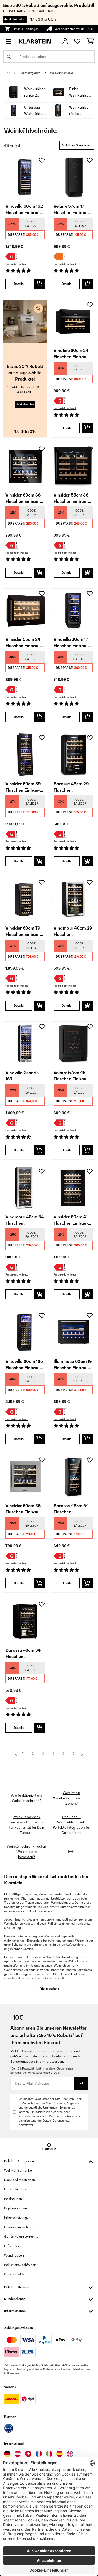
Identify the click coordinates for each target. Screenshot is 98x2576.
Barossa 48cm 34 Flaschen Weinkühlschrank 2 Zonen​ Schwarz (25, 1654)
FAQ (71, 1852)
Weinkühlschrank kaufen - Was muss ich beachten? (27, 1852)
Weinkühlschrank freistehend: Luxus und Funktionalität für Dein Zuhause (27, 1825)
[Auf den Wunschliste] (42, 160)
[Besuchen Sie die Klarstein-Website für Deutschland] (7, 2454)
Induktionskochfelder (20, 2265)
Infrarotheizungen (17, 2218)
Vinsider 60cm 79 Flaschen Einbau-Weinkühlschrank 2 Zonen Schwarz (25, 931)
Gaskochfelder (15, 2274)
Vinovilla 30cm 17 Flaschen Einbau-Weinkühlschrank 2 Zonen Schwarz (73, 643)
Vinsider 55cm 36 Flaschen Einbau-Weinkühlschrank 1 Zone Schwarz (72, 498)
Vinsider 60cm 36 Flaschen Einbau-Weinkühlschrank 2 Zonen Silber (25, 1509)
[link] (25, 177)
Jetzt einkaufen (15, 19)
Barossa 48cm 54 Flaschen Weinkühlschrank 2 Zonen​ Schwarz (73, 1509)
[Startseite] (13, 73)
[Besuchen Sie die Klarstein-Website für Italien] (49, 2454)
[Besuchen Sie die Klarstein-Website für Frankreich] (39, 2454)
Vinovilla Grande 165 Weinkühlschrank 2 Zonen (25, 1076)
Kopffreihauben (16, 2208)
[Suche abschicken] (9, 57)
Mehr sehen (49, 1988)
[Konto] (65, 41)
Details (19, 284)
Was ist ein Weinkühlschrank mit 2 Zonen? (71, 1798)
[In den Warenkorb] (39, 284)
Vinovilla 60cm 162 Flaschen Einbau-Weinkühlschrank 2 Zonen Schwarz (25, 210)
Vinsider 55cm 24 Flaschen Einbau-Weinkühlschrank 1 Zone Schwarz (24, 643)
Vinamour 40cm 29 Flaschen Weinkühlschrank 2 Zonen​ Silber (73, 931)
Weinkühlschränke (62, 73)
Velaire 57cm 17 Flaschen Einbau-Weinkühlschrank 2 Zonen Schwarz (73, 210)
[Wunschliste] (77, 41)
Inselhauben (13, 2199)
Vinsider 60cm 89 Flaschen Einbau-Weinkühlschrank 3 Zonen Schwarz (25, 787)
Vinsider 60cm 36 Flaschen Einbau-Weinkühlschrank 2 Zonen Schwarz (25, 498)
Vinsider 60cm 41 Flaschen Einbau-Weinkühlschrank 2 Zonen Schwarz (73, 1220)
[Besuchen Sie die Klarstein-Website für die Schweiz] (28, 2454)
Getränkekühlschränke (21, 2236)
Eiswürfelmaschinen (19, 2227)
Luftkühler (12, 2246)
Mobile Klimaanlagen (20, 2180)
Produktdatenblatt (17, 264)
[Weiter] (82, 1754)
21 (74, 1754)
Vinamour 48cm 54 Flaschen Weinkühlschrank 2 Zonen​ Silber (25, 1220)
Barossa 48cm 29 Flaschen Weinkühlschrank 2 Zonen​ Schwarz (73, 787)
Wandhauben (14, 2255)
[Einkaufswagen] (90, 41)
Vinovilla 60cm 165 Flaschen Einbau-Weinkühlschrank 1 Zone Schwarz (24, 1365)
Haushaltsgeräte (30, 73)
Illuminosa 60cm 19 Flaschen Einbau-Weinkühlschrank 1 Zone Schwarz (73, 1365)
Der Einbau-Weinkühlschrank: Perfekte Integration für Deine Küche (71, 1825)
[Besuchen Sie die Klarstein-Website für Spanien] (60, 2454)
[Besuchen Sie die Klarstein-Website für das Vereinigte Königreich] (70, 2454)
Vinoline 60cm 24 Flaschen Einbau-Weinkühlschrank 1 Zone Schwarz (72, 354)
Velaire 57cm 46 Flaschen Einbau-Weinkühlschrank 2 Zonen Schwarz (73, 1076)
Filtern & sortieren (79, 145)
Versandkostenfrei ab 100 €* (74, 29)
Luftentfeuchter (16, 2189)
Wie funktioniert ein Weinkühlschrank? (26, 1798)
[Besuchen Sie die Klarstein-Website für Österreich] (18, 2454)
